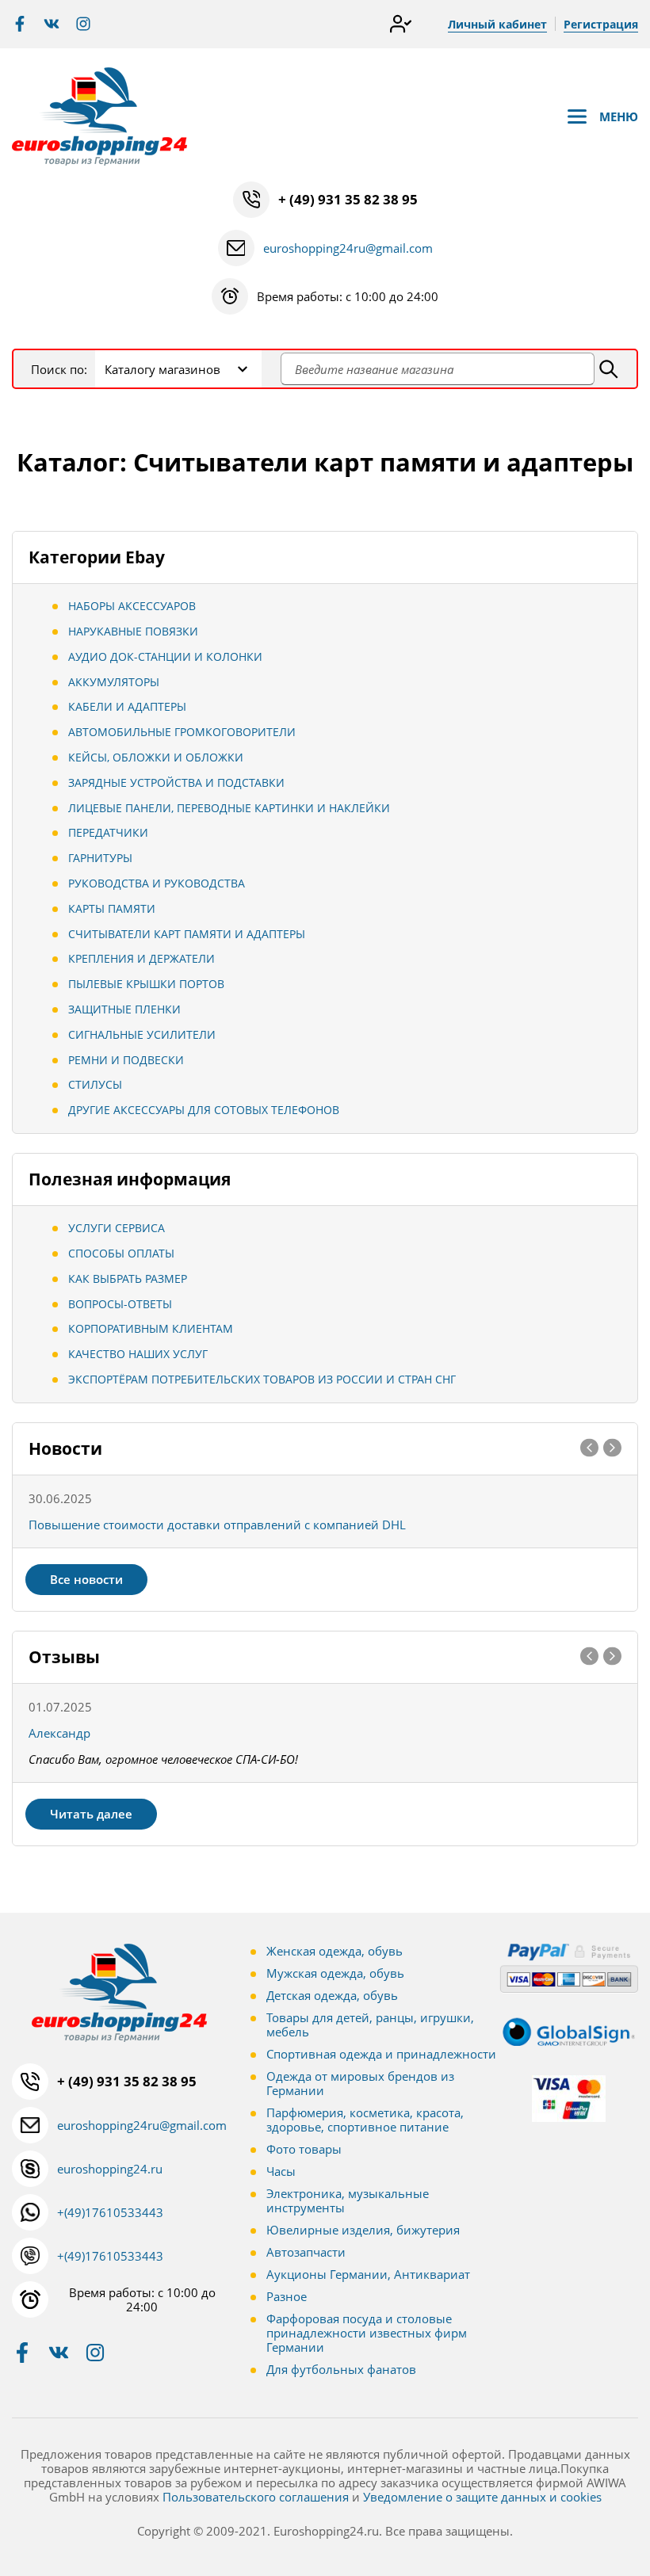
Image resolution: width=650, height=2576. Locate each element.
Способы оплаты (121, 1253)
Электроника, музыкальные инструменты (348, 2200)
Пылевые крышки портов (146, 984)
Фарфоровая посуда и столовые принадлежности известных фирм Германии (367, 2333)
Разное (287, 2296)
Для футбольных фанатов (341, 2369)
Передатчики (108, 832)
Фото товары (304, 2149)
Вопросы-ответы (120, 1304)
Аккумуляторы (114, 682)
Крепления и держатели (141, 958)
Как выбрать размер (128, 1278)
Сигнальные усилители (142, 1034)
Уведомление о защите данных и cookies (482, 2497)
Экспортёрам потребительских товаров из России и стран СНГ (262, 1379)
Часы (281, 2171)
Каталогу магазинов (162, 369)
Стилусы (95, 1084)
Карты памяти (112, 908)
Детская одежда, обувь (332, 1995)
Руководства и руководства (157, 883)
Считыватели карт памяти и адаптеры (187, 934)
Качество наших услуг (138, 1354)
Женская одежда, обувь (335, 1951)
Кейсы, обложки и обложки (156, 757)
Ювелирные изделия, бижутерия (363, 2230)
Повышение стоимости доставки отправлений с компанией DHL (217, 1525)
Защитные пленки (124, 1009)
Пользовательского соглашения (256, 2497)
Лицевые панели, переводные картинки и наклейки (229, 808)
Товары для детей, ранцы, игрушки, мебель (370, 2025)
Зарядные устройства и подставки (176, 782)
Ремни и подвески (126, 1060)
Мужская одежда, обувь (335, 1973)
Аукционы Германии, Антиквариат (368, 2274)
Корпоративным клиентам (151, 1328)
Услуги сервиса (117, 1228)
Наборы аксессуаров (132, 606)
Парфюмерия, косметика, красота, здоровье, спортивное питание (365, 2120)
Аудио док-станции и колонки (165, 656)
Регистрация (601, 24)
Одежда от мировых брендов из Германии (360, 2083)
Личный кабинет (497, 24)
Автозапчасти (306, 2252)
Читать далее (91, 1814)
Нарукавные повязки (133, 631)
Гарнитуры (100, 858)
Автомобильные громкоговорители (182, 732)
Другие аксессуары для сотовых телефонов (204, 1110)
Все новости (86, 1579)
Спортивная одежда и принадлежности (381, 2054)
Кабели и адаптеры (127, 706)
